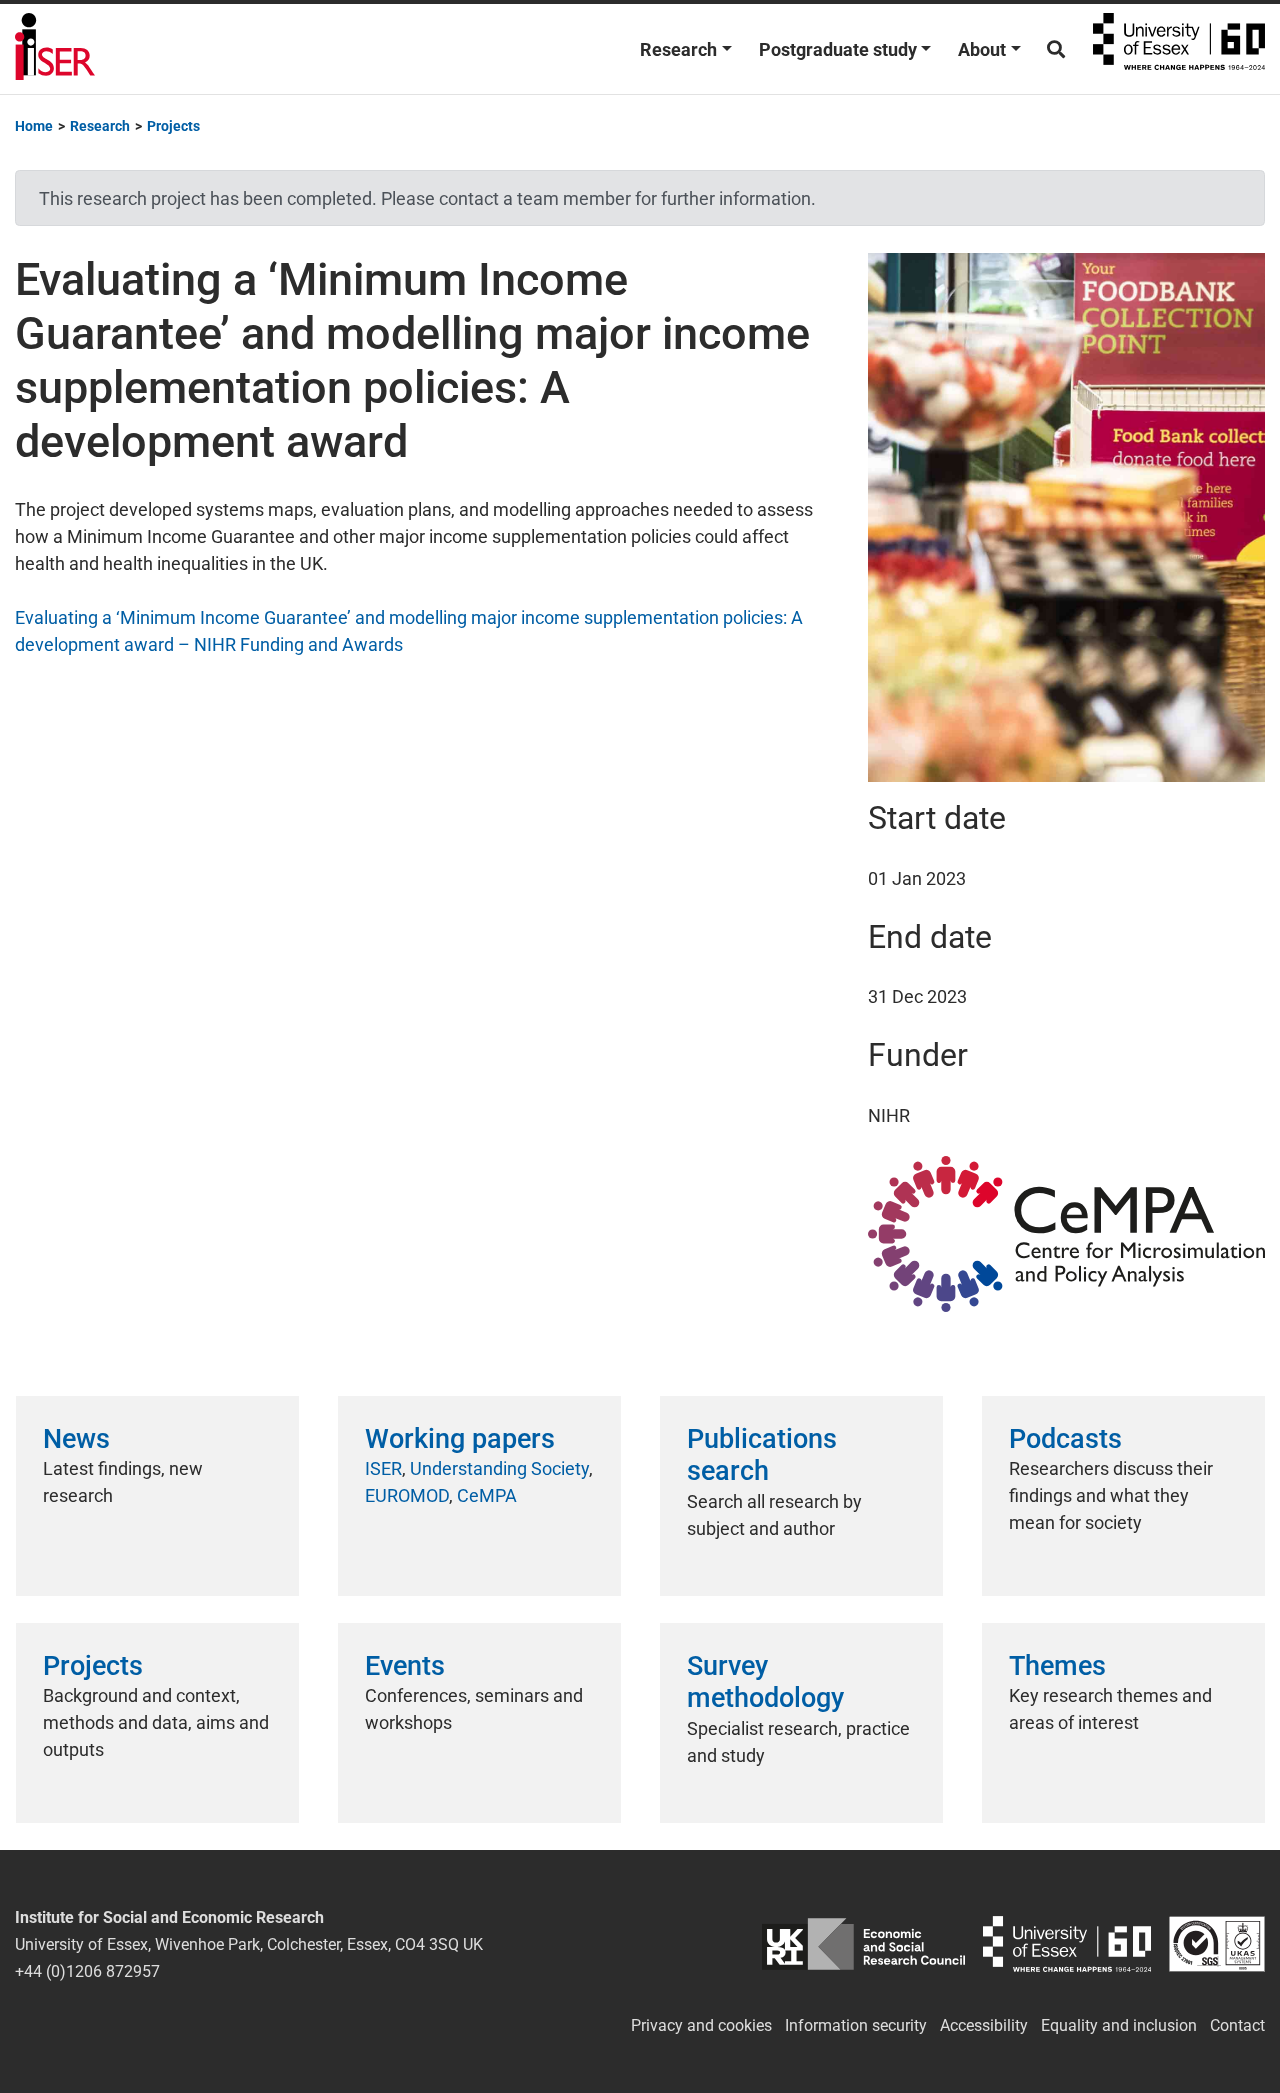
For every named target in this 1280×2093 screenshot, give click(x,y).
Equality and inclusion (1119, 2025)
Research (678, 49)
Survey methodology (765, 1682)
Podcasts (1065, 1439)
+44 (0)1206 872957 (87, 1971)
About (982, 49)
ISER (383, 1468)
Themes (1057, 1666)
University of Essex (1179, 49)
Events (405, 1666)
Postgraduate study (838, 49)
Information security (856, 2025)
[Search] (1056, 49)
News (76, 1439)
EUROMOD (407, 1495)
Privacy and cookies (701, 2025)
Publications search (762, 1455)
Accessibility (984, 2025)
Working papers (460, 1439)
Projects (93, 1666)
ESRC (864, 1944)
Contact (1237, 2025)
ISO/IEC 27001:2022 (1217, 1944)
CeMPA (487, 1495)
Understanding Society (499, 1468)
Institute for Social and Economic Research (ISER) (55, 49)
